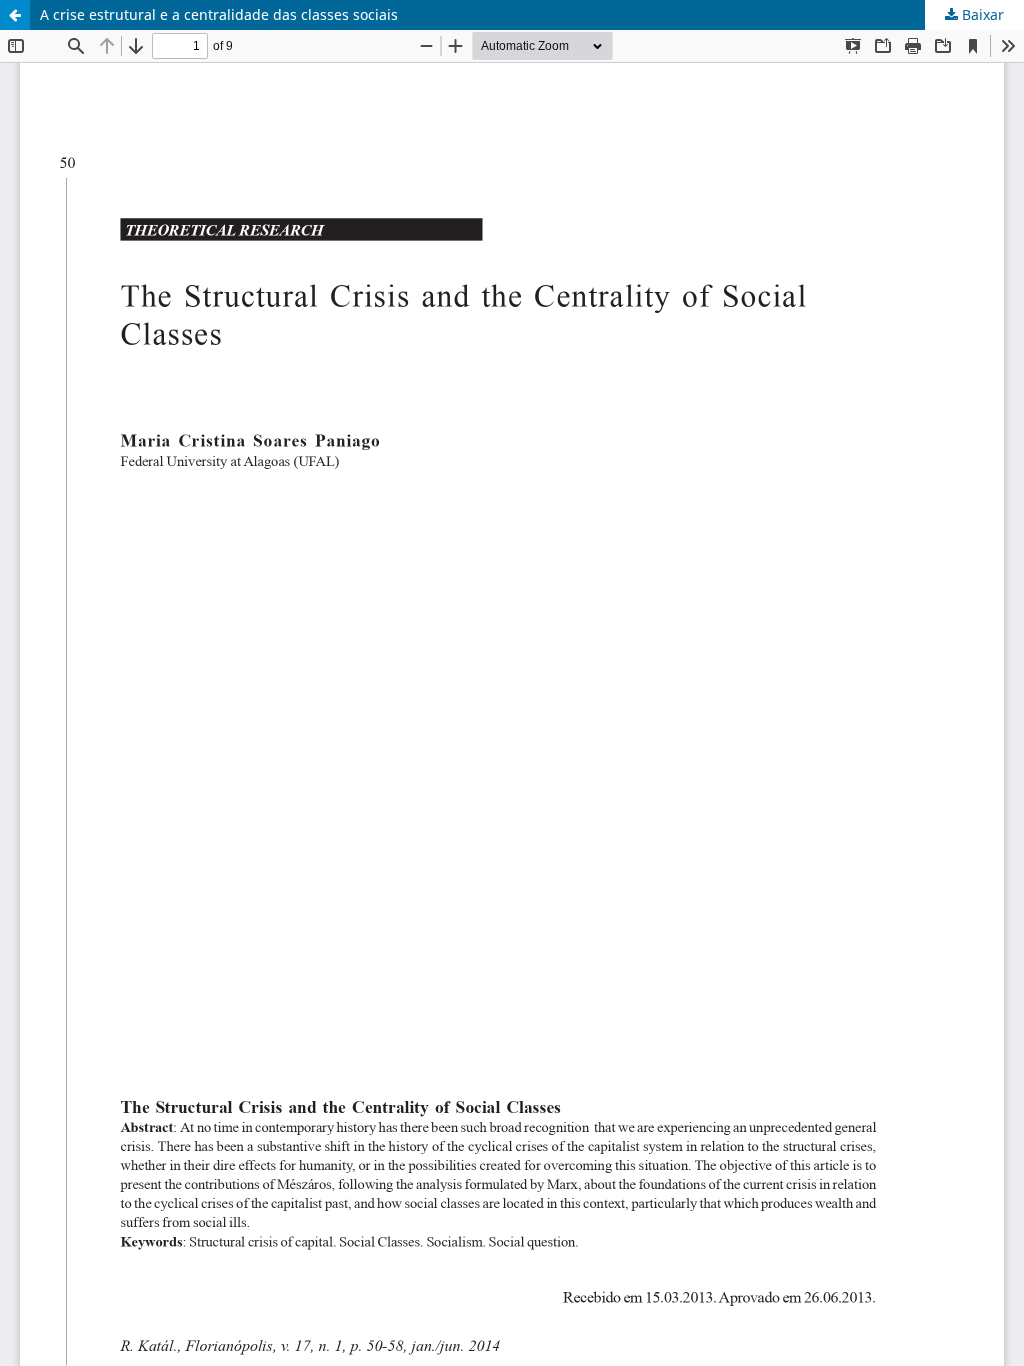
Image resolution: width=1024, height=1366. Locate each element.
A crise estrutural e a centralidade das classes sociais (219, 14)
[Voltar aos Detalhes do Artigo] (15, 15)
